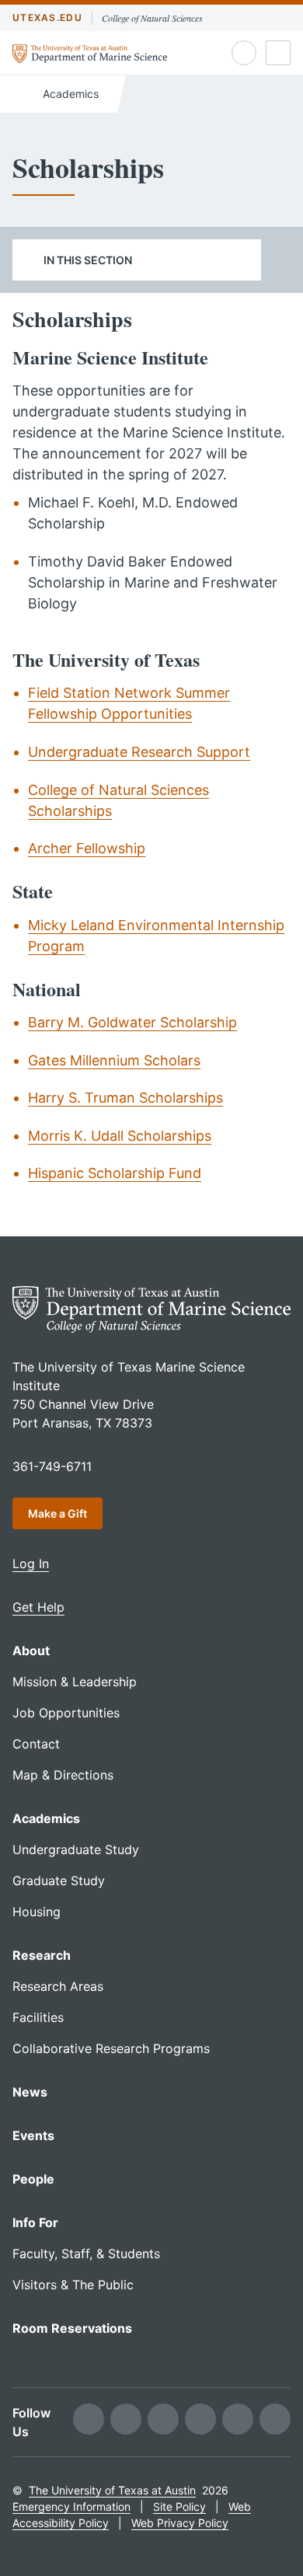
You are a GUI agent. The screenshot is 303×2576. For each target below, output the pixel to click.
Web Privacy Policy (180, 2523)
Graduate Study (59, 1881)
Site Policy (179, 2506)
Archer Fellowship (87, 848)
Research (42, 1955)
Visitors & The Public (73, 2285)
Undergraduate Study (76, 1849)
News (30, 2092)
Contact (36, 1744)
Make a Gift (57, 1513)
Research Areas (58, 1986)
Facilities (38, 2017)
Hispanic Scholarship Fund (115, 1173)
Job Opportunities (66, 1713)
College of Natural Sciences (152, 18)
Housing (37, 1912)
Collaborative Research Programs (111, 2048)
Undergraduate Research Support (139, 752)
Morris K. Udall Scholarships (120, 1136)
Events (33, 2135)
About (31, 1651)
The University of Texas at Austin (112, 2490)
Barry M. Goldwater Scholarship (132, 1022)
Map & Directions (63, 1775)
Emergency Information (71, 2506)
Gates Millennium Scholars (114, 1060)
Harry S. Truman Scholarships (125, 1098)
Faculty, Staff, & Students (86, 2254)
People (33, 2179)
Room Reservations (72, 2328)
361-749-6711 (52, 1466)
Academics (69, 94)
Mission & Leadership (75, 1682)
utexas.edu (47, 17)
